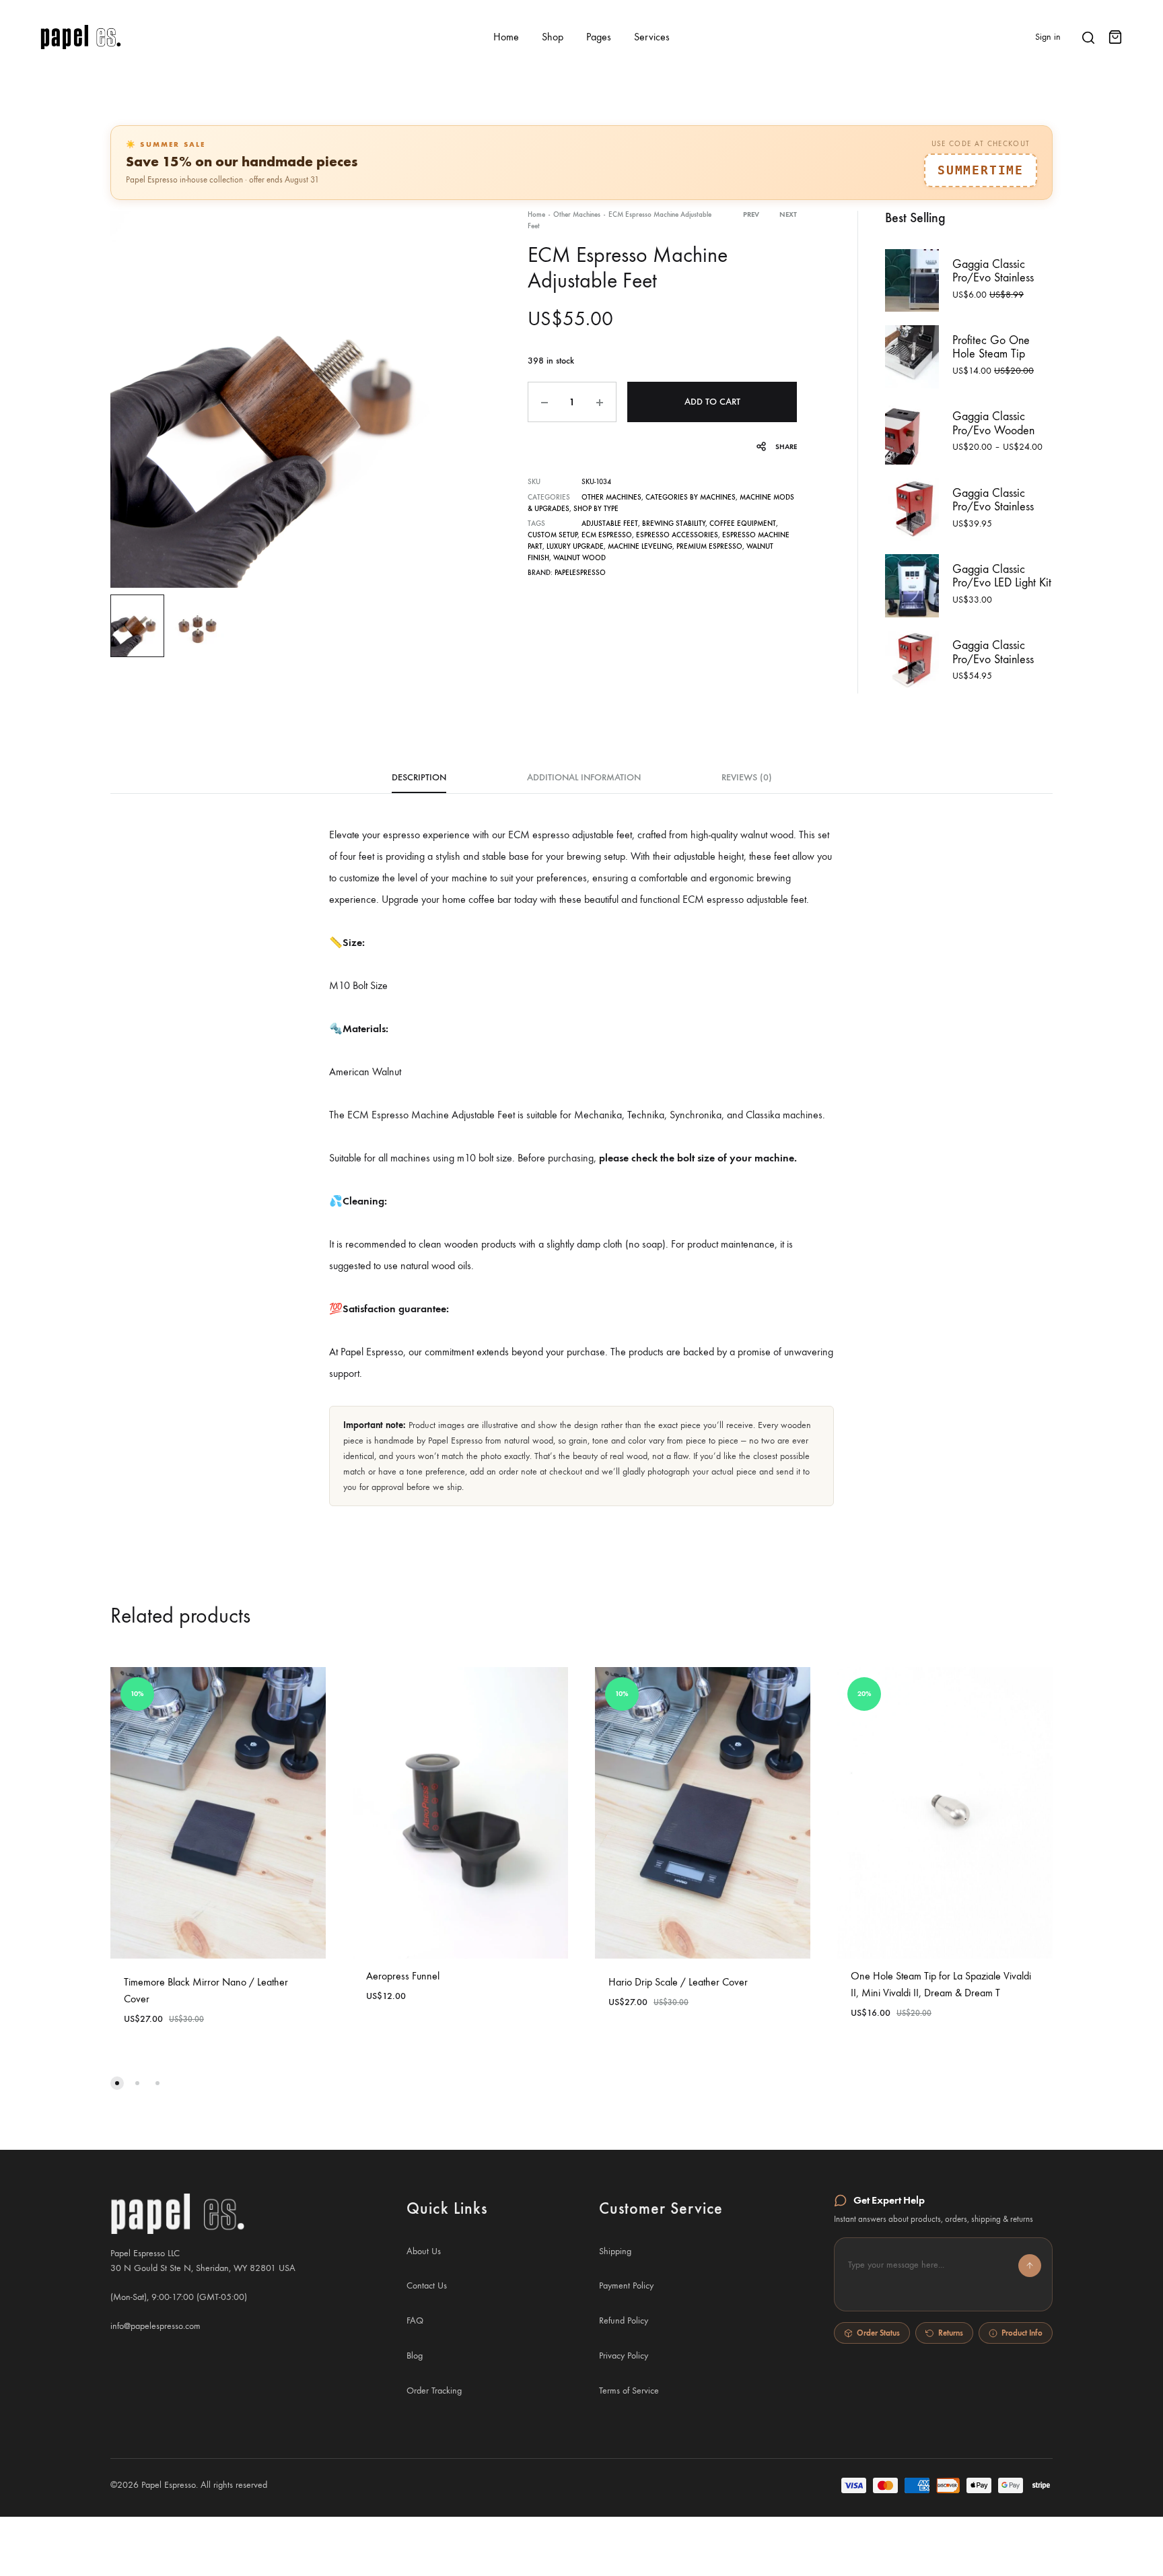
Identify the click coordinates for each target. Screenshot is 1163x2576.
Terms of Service (629, 2391)
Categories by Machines (691, 497)
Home (506, 37)
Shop (553, 37)
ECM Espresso (607, 535)
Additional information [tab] (584, 777)
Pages (599, 37)
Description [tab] (419, 777)
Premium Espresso (709, 546)
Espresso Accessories (677, 535)
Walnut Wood (579, 558)
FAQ (415, 2320)
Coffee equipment (743, 523)
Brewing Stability (674, 523)
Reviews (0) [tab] (747, 777)
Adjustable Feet (610, 523)
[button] (943, 2274)
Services (652, 37)
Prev (751, 214)
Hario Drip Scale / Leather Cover (678, 1982)
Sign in (1048, 37)
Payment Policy (626, 2285)
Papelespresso (580, 573)
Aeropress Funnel (403, 1976)
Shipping (615, 2251)
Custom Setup (553, 535)
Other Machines (577, 214)
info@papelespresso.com (155, 2326)
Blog (415, 2355)
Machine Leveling (640, 546)
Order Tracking (434, 2391)
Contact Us (427, 2285)
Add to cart (712, 402)
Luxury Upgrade (575, 546)
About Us (424, 2251)
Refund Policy (624, 2320)
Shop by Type (596, 509)
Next (788, 214)
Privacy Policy (624, 2355)
